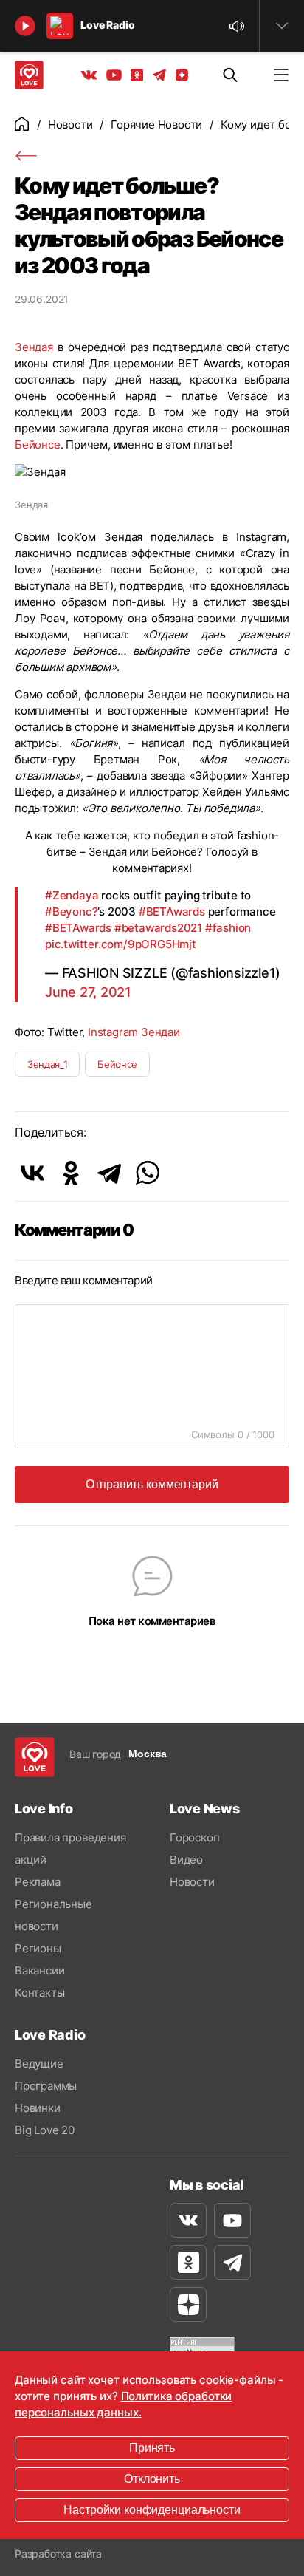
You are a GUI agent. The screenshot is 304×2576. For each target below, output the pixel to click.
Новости (70, 125)
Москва (148, 1754)
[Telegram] (109, 1173)
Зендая (34, 347)
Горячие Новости (156, 125)
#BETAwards (172, 912)
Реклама (38, 1882)
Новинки (38, 2108)
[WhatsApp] (148, 1173)
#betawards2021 (158, 928)
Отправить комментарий (152, 1484)
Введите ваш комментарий (84, 1280)
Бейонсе (38, 444)
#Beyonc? (71, 912)
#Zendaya (72, 895)
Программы (46, 2086)
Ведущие (39, 2064)
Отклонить (152, 2479)
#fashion (228, 928)
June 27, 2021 (88, 992)
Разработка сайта (58, 2553)
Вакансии (39, 1970)
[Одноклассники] (71, 1173)
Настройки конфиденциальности (152, 2510)
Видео (186, 1860)
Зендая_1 (47, 1064)
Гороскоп (194, 1837)
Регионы (38, 1948)
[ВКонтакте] (32, 1173)
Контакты (39, 1993)
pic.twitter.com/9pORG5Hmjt (121, 944)
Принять (152, 2448)
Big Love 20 (45, 2130)
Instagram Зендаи (134, 1032)
